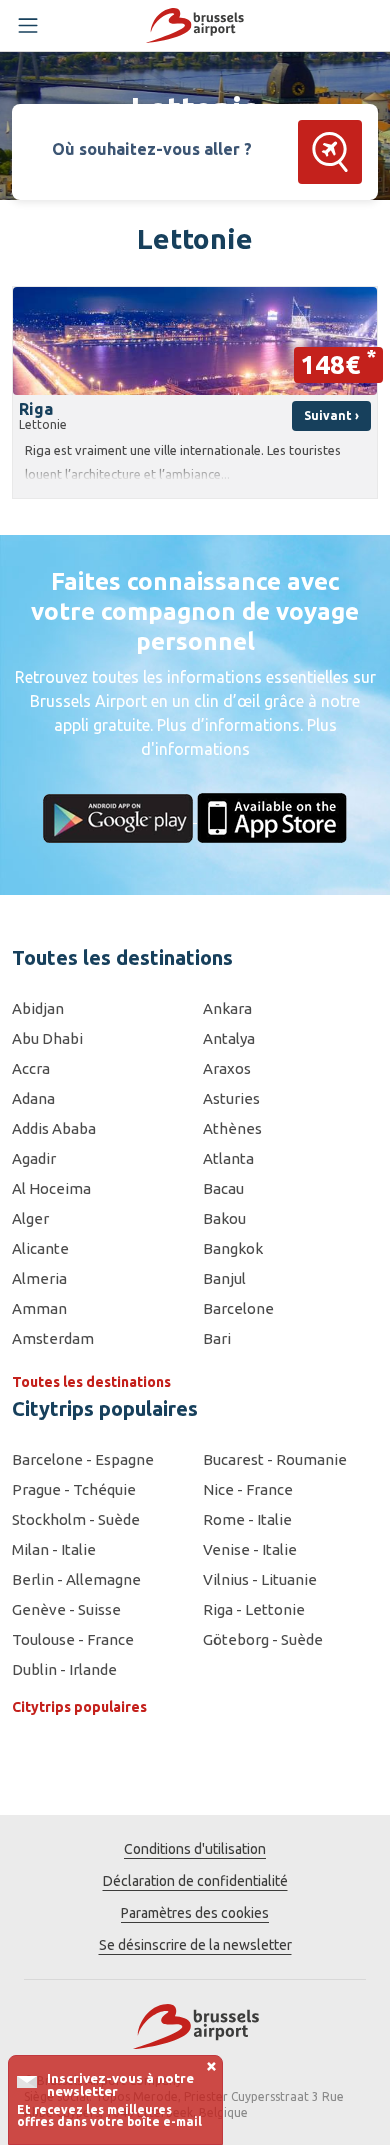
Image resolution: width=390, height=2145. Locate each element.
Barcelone (238, 1308)
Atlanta (228, 1158)
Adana (33, 1098)
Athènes (232, 1128)
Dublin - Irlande (64, 1669)
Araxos (227, 1068)
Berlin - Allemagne (76, 1579)
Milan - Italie (54, 1549)
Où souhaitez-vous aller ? (152, 149)
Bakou (224, 1218)
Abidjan (38, 1008)
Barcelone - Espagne (83, 1459)
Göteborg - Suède (263, 1639)
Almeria (39, 1278)
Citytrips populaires (79, 1707)
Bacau (223, 1188)
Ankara (227, 1008)
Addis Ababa (54, 1128)
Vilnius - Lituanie (260, 1579)
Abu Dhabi (47, 1038)
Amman (39, 1308)
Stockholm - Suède (76, 1519)
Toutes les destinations (91, 1382)
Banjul (224, 1278)
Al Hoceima (51, 1188)
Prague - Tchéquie (74, 1489)
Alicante (40, 1248)
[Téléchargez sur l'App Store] (272, 816)
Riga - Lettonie (254, 1609)
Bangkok (233, 1248)
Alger (30, 1218)
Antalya (229, 1038)
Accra (31, 1068)
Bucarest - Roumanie (275, 1459)
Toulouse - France (73, 1639)
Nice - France (248, 1489)
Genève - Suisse (66, 1609)
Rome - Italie (247, 1519)
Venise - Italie (250, 1549)
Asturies (231, 1098)
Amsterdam (53, 1338)
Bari (217, 1338)
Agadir (34, 1158)
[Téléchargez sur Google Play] (120, 816)
